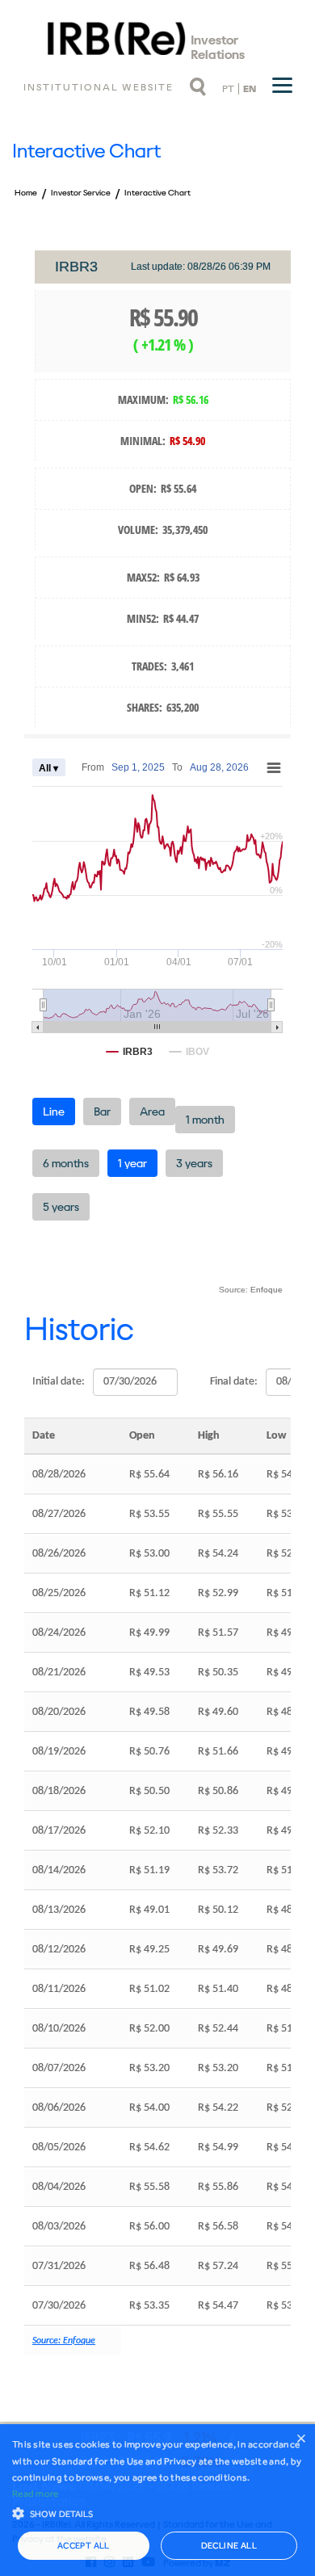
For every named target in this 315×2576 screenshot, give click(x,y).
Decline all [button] (229, 2546)
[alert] (157, 2500)
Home (26, 193)
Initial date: (59, 1382)
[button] (157, 2512)
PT (228, 89)
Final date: (234, 1382)
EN (250, 89)
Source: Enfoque (64, 2341)
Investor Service (81, 193)
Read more (36, 2494)
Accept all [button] (84, 2546)
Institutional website (99, 87)
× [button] (301, 2438)
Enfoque (267, 1290)
